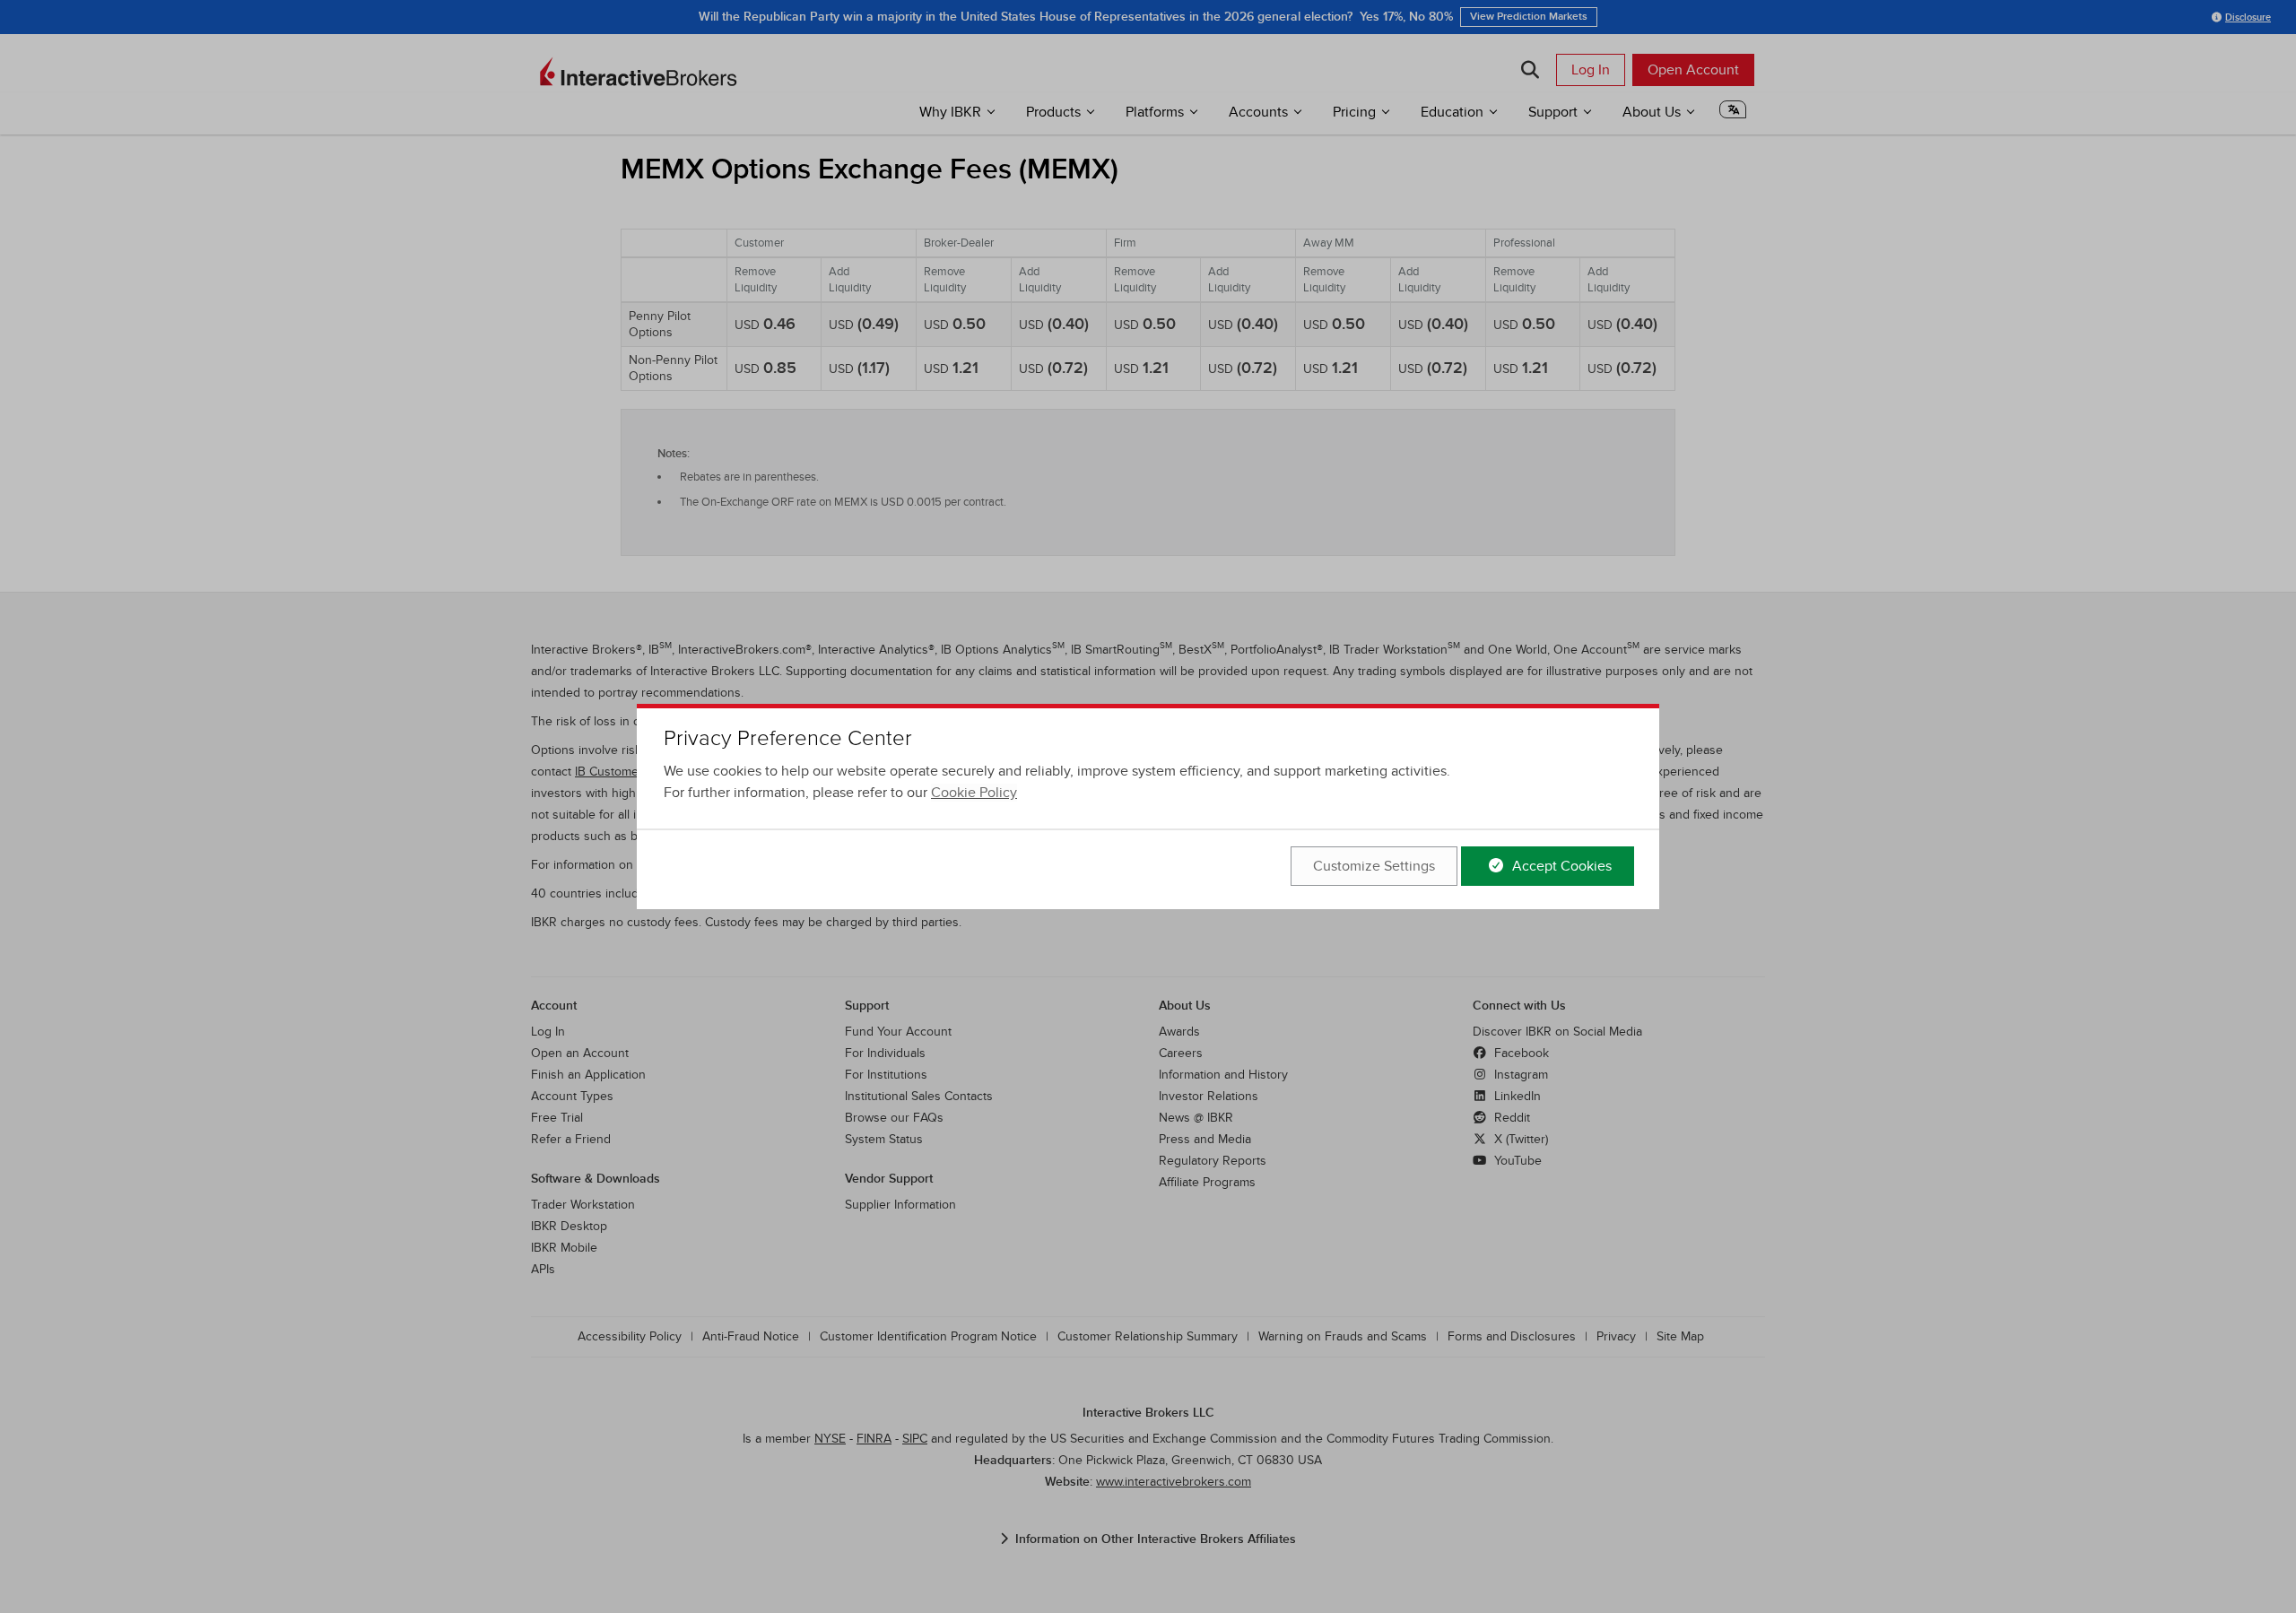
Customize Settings (1374, 866)
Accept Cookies (1560, 866)
